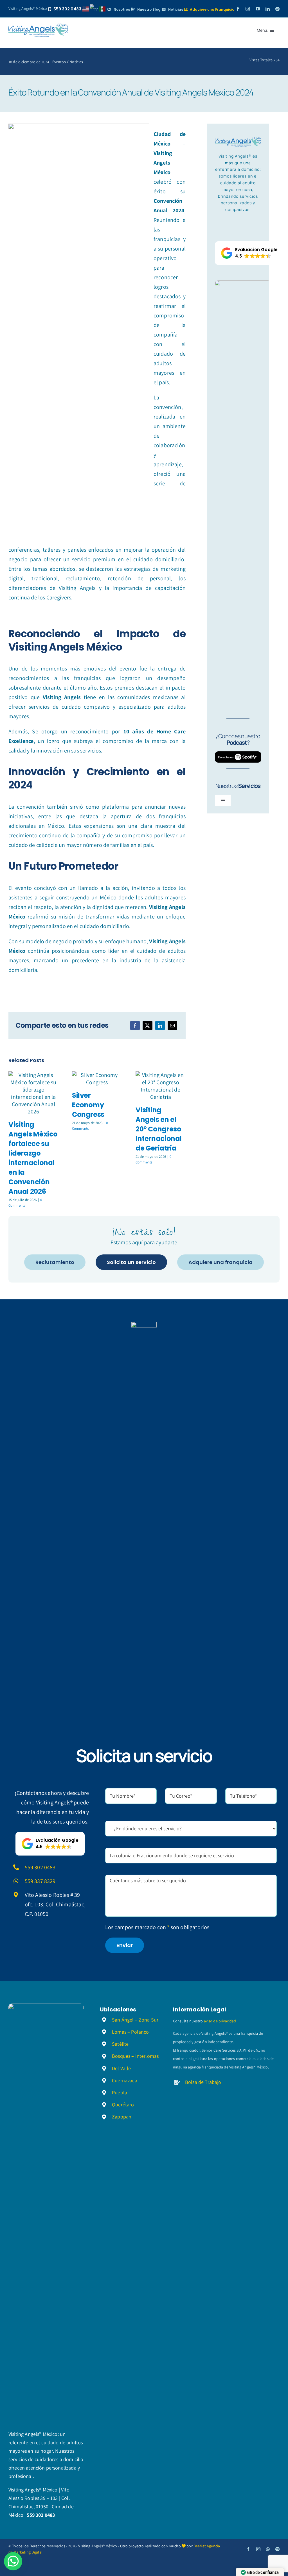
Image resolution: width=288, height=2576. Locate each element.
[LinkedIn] (160, 1026)
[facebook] (238, 9)
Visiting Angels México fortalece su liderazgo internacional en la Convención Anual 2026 (33, 1158)
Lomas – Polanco (130, 2032)
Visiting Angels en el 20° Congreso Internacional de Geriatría (159, 1129)
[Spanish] (102, 8)
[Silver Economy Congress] (97, 1079)
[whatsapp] (268, 2549)
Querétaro (123, 2105)
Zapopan (122, 2117)
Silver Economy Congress (88, 1105)
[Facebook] (135, 1026)
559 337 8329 (40, 1881)
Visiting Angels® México (28, 8)
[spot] (38, 26)
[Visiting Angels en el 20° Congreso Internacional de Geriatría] (161, 1086)
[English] (86, 8)
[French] (94, 8)
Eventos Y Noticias (68, 62)
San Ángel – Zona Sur (135, 2020)
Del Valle (121, 2068)
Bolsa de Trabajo (203, 2082)
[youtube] (258, 9)
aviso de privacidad (220, 2021)
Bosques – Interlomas (135, 2056)
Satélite (120, 2044)
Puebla (120, 2092)
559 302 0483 (40, 1867)
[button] (249, 253)
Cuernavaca (125, 2080)
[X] (147, 1026)
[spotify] (277, 9)
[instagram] (248, 9)
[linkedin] (268, 9)
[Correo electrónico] (172, 1026)
